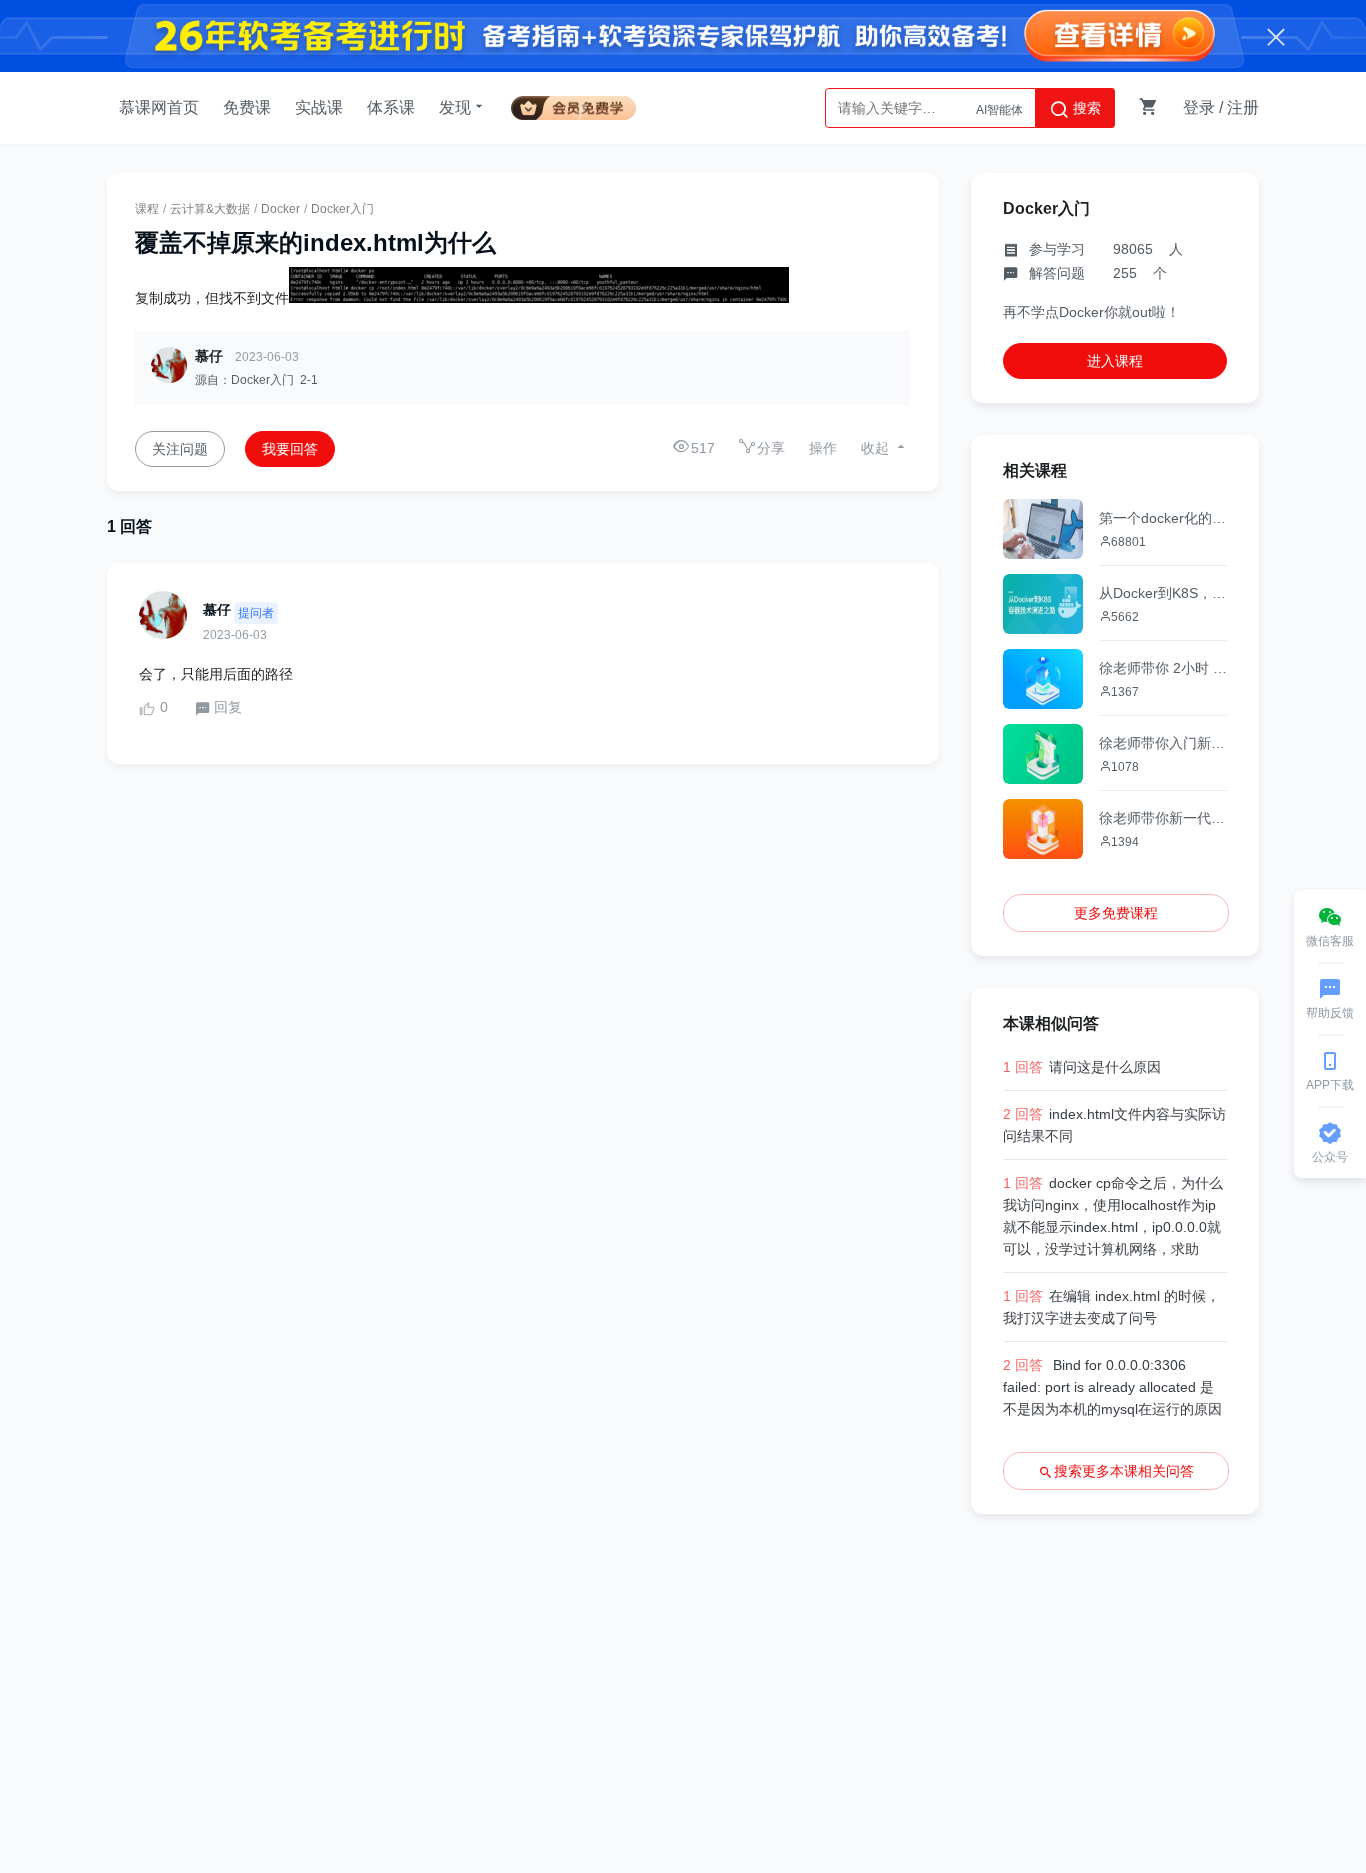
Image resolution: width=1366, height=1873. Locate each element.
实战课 (319, 107)
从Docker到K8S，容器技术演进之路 (1163, 593)
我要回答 (290, 449)
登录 (1199, 107)
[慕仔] (163, 615)
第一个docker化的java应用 (1163, 518)
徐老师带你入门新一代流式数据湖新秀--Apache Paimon (1163, 743)
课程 (147, 209)
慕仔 (209, 356)
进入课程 (1115, 361)
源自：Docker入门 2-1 (256, 380)
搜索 (1085, 108)
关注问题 (180, 449)
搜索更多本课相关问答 (1124, 1471)
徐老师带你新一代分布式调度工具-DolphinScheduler (1163, 818)
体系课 (391, 107)
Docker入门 (342, 209)
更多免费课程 (1116, 913)
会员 (573, 104)
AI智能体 (999, 108)
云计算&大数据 (210, 209)
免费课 (247, 107)
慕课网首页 (159, 107)
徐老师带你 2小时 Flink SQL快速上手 (1163, 668)
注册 (1243, 107)
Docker (280, 209)
